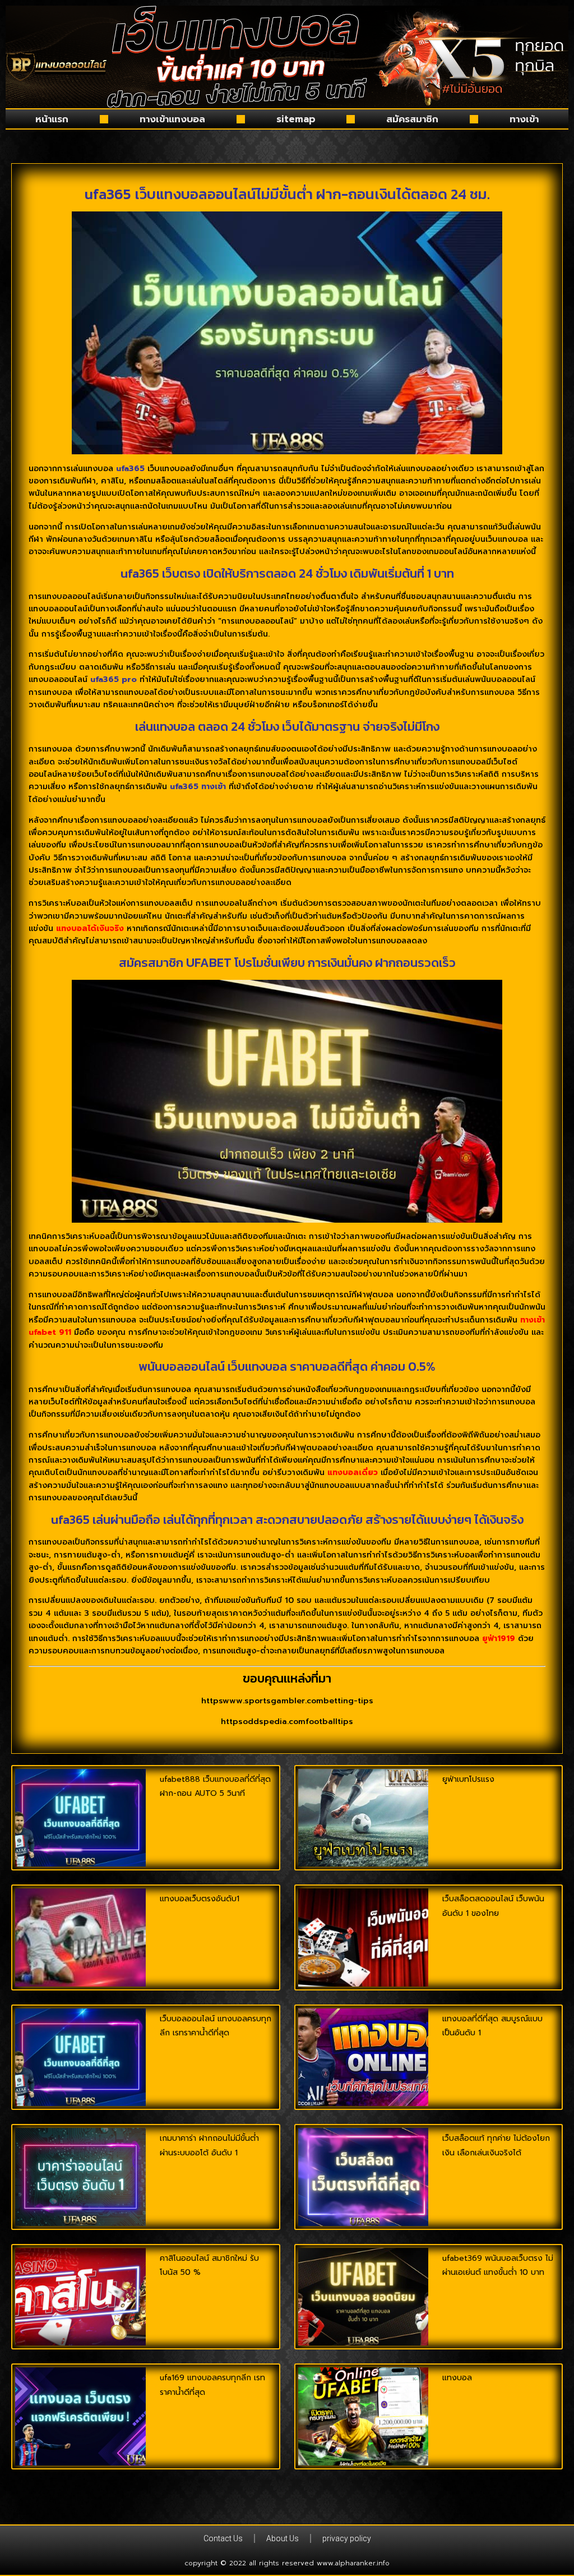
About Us (283, 2538)
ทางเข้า (524, 119)
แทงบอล (457, 2378)
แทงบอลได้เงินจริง (90, 928)
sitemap (296, 119)
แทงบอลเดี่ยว (353, 1473)
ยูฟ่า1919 (499, 1639)
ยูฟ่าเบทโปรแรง (468, 1779)
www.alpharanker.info (353, 2563)
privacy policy (347, 2538)
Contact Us (223, 2538)
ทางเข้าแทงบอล (172, 119)
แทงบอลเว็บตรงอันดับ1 (200, 1899)
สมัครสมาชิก (412, 119)
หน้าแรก (52, 119)
